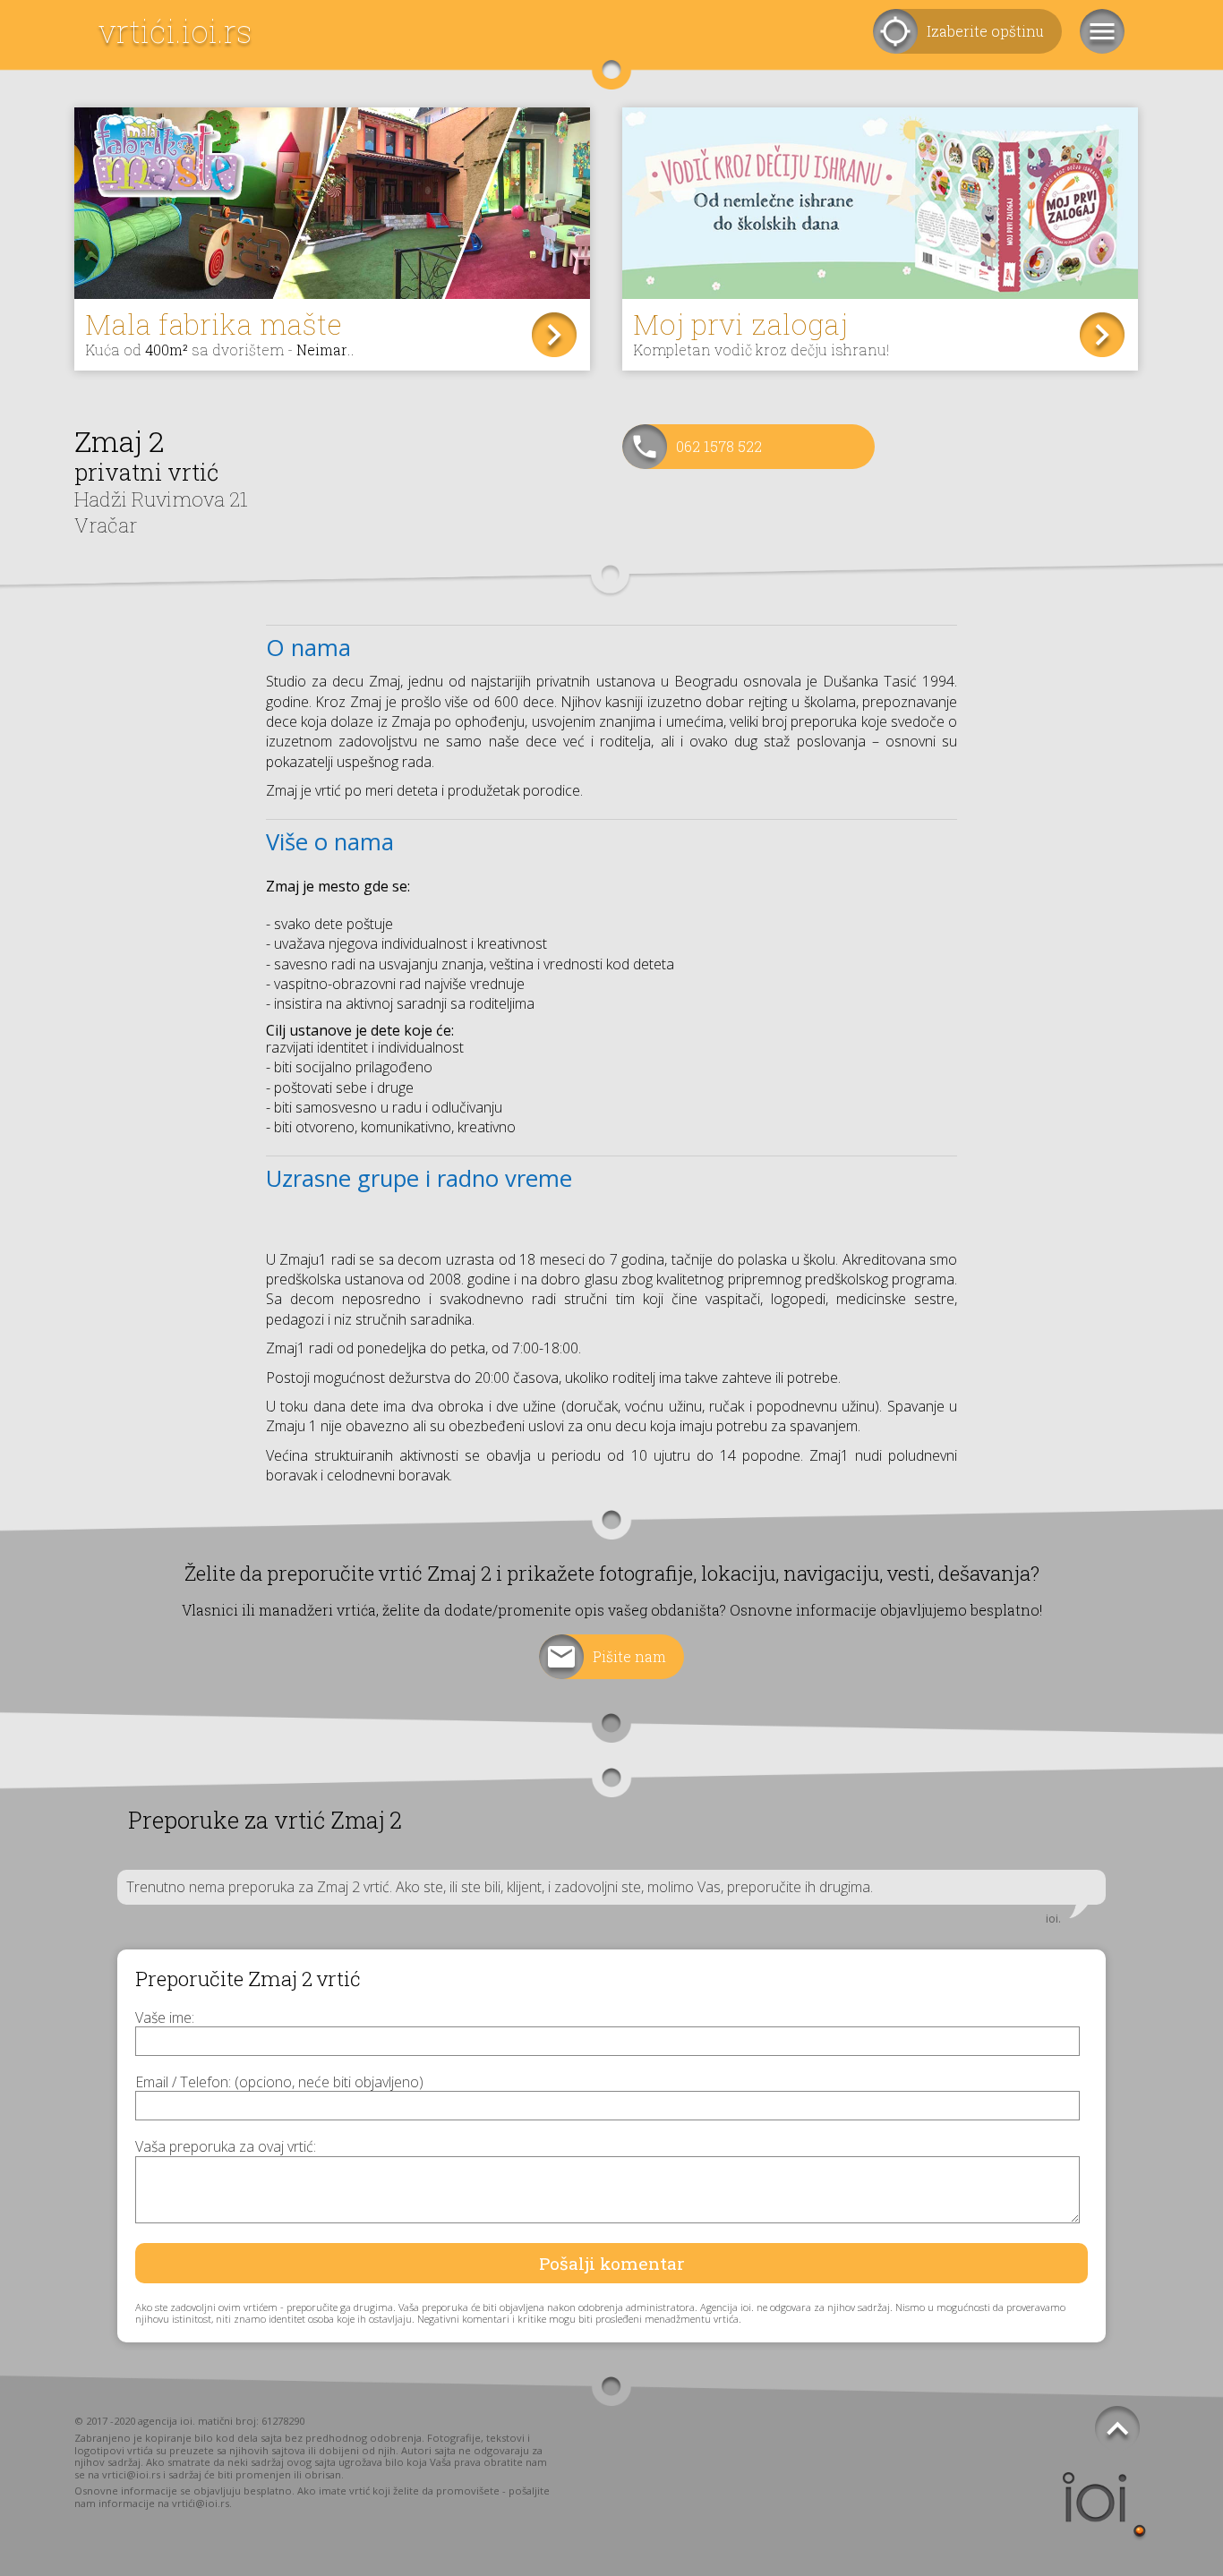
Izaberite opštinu (985, 31)
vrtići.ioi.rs (175, 31)
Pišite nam (629, 1656)
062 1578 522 (719, 446)
